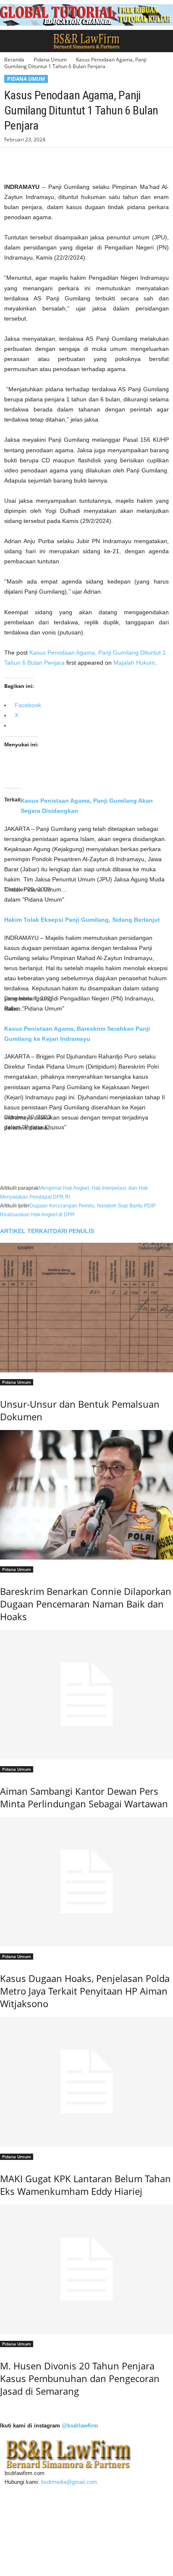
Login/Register (29, 2536)
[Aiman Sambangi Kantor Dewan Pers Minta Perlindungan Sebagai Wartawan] (86, 1695)
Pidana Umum (50, 60)
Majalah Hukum (134, 663)
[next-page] (2, 2409)
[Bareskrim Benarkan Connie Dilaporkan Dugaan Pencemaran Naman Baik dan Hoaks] (86, 1495)
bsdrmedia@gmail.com (69, 2482)
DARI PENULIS (73, 1231)
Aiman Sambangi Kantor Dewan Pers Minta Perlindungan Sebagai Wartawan (84, 1797)
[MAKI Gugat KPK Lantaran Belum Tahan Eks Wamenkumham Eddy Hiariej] (86, 2082)
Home (19, 2506)
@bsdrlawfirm (80, 2426)
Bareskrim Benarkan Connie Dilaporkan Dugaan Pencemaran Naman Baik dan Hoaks (86, 1604)
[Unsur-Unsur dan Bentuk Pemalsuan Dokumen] (86, 1308)
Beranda (14, 60)
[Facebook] (13, 160)
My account (26, 2546)
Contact (21, 2516)
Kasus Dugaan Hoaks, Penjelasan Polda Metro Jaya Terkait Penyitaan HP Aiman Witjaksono (85, 1991)
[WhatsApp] (71, 160)
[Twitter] (32, 160)
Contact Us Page (33, 2526)
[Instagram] (22, 2491)
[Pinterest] (51, 160)
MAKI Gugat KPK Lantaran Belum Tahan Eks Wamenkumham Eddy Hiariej (85, 2185)
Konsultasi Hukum (34, 2556)
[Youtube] (45, 2491)
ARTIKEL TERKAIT (26, 1231)
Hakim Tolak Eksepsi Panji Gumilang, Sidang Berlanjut (82, 920)
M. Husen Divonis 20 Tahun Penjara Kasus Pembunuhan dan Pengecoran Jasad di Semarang (80, 2378)
